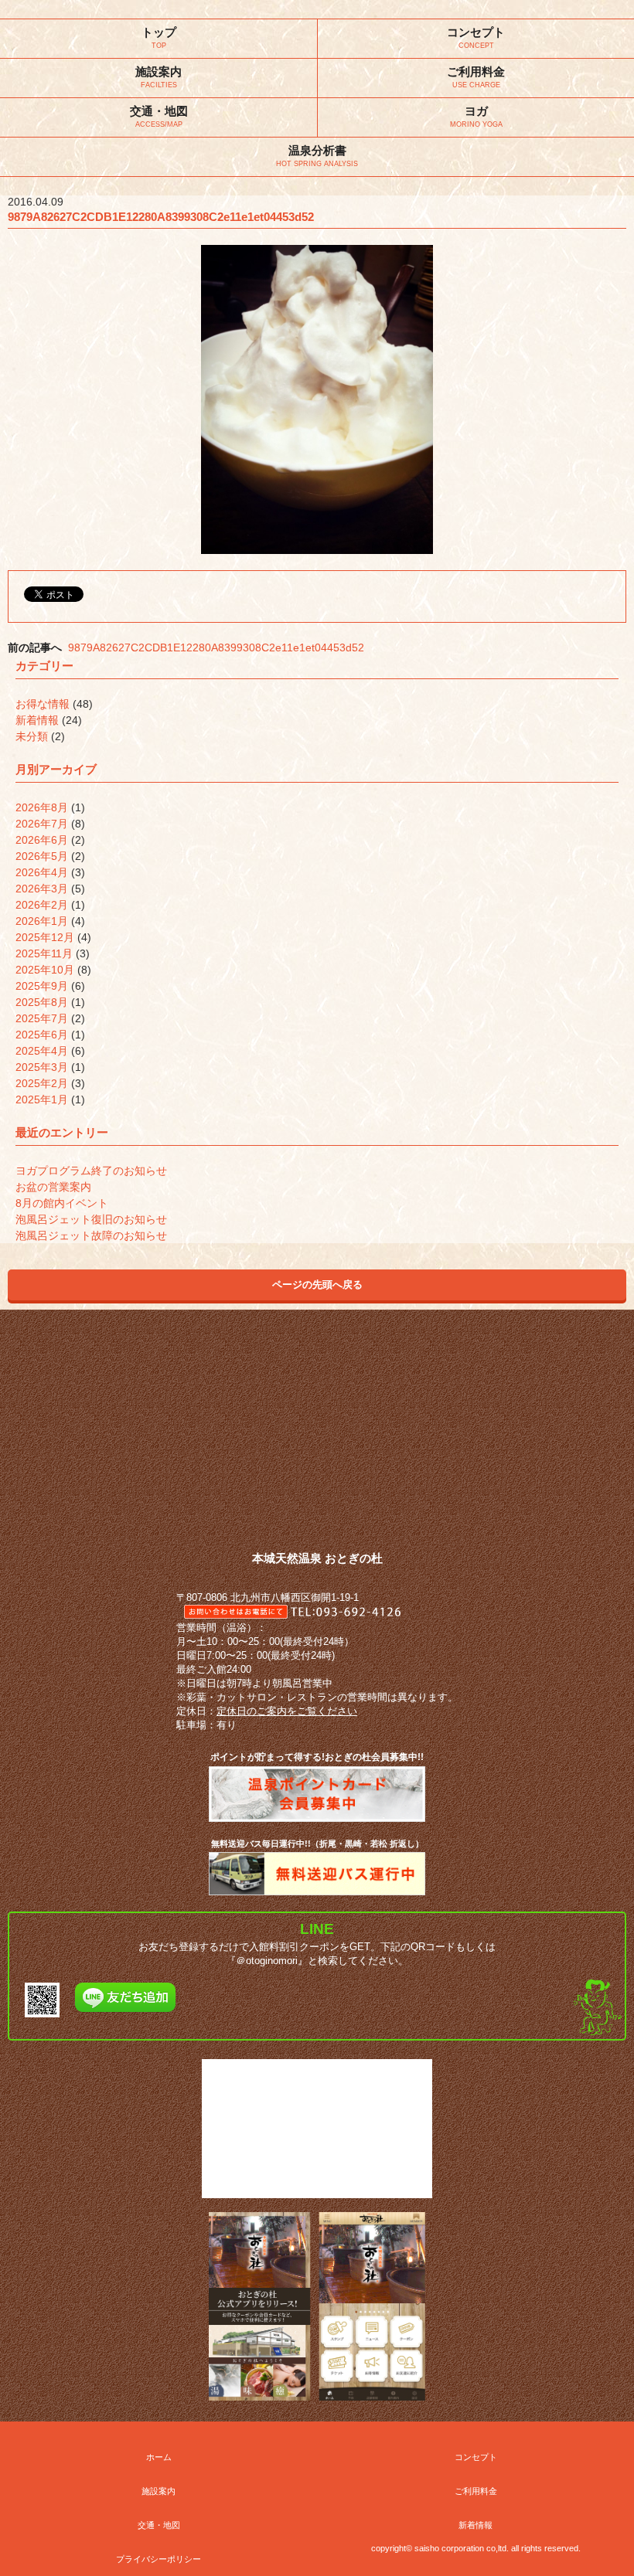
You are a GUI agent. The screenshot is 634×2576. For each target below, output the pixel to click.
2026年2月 (42, 905)
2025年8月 (42, 1002)
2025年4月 (42, 1051)
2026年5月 (42, 856)
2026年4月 (42, 872)
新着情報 (37, 720)
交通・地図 (159, 2525)
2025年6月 (42, 1035)
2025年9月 (42, 986)
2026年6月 (42, 840)
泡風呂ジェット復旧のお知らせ (91, 1219)
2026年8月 (42, 807)
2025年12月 (45, 937)
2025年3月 (42, 1067)
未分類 (32, 736)
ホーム (159, 2457)
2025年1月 (42, 1099)
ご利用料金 (476, 2491)
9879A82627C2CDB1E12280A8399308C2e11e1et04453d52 (216, 647)
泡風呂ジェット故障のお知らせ (91, 1235)
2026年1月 (42, 921)
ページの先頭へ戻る (317, 1285)
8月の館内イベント (62, 1203)
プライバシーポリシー (158, 2559)
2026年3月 (42, 889)
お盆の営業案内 (53, 1187)
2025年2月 (42, 1083)
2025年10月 (45, 970)
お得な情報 (43, 704)
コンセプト (476, 2457)
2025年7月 (42, 1018)
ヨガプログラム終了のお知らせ (91, 1171)
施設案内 (158, 2491)
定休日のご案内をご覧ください (287, 1711)
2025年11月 (44, 953)
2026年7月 (42, 824)
